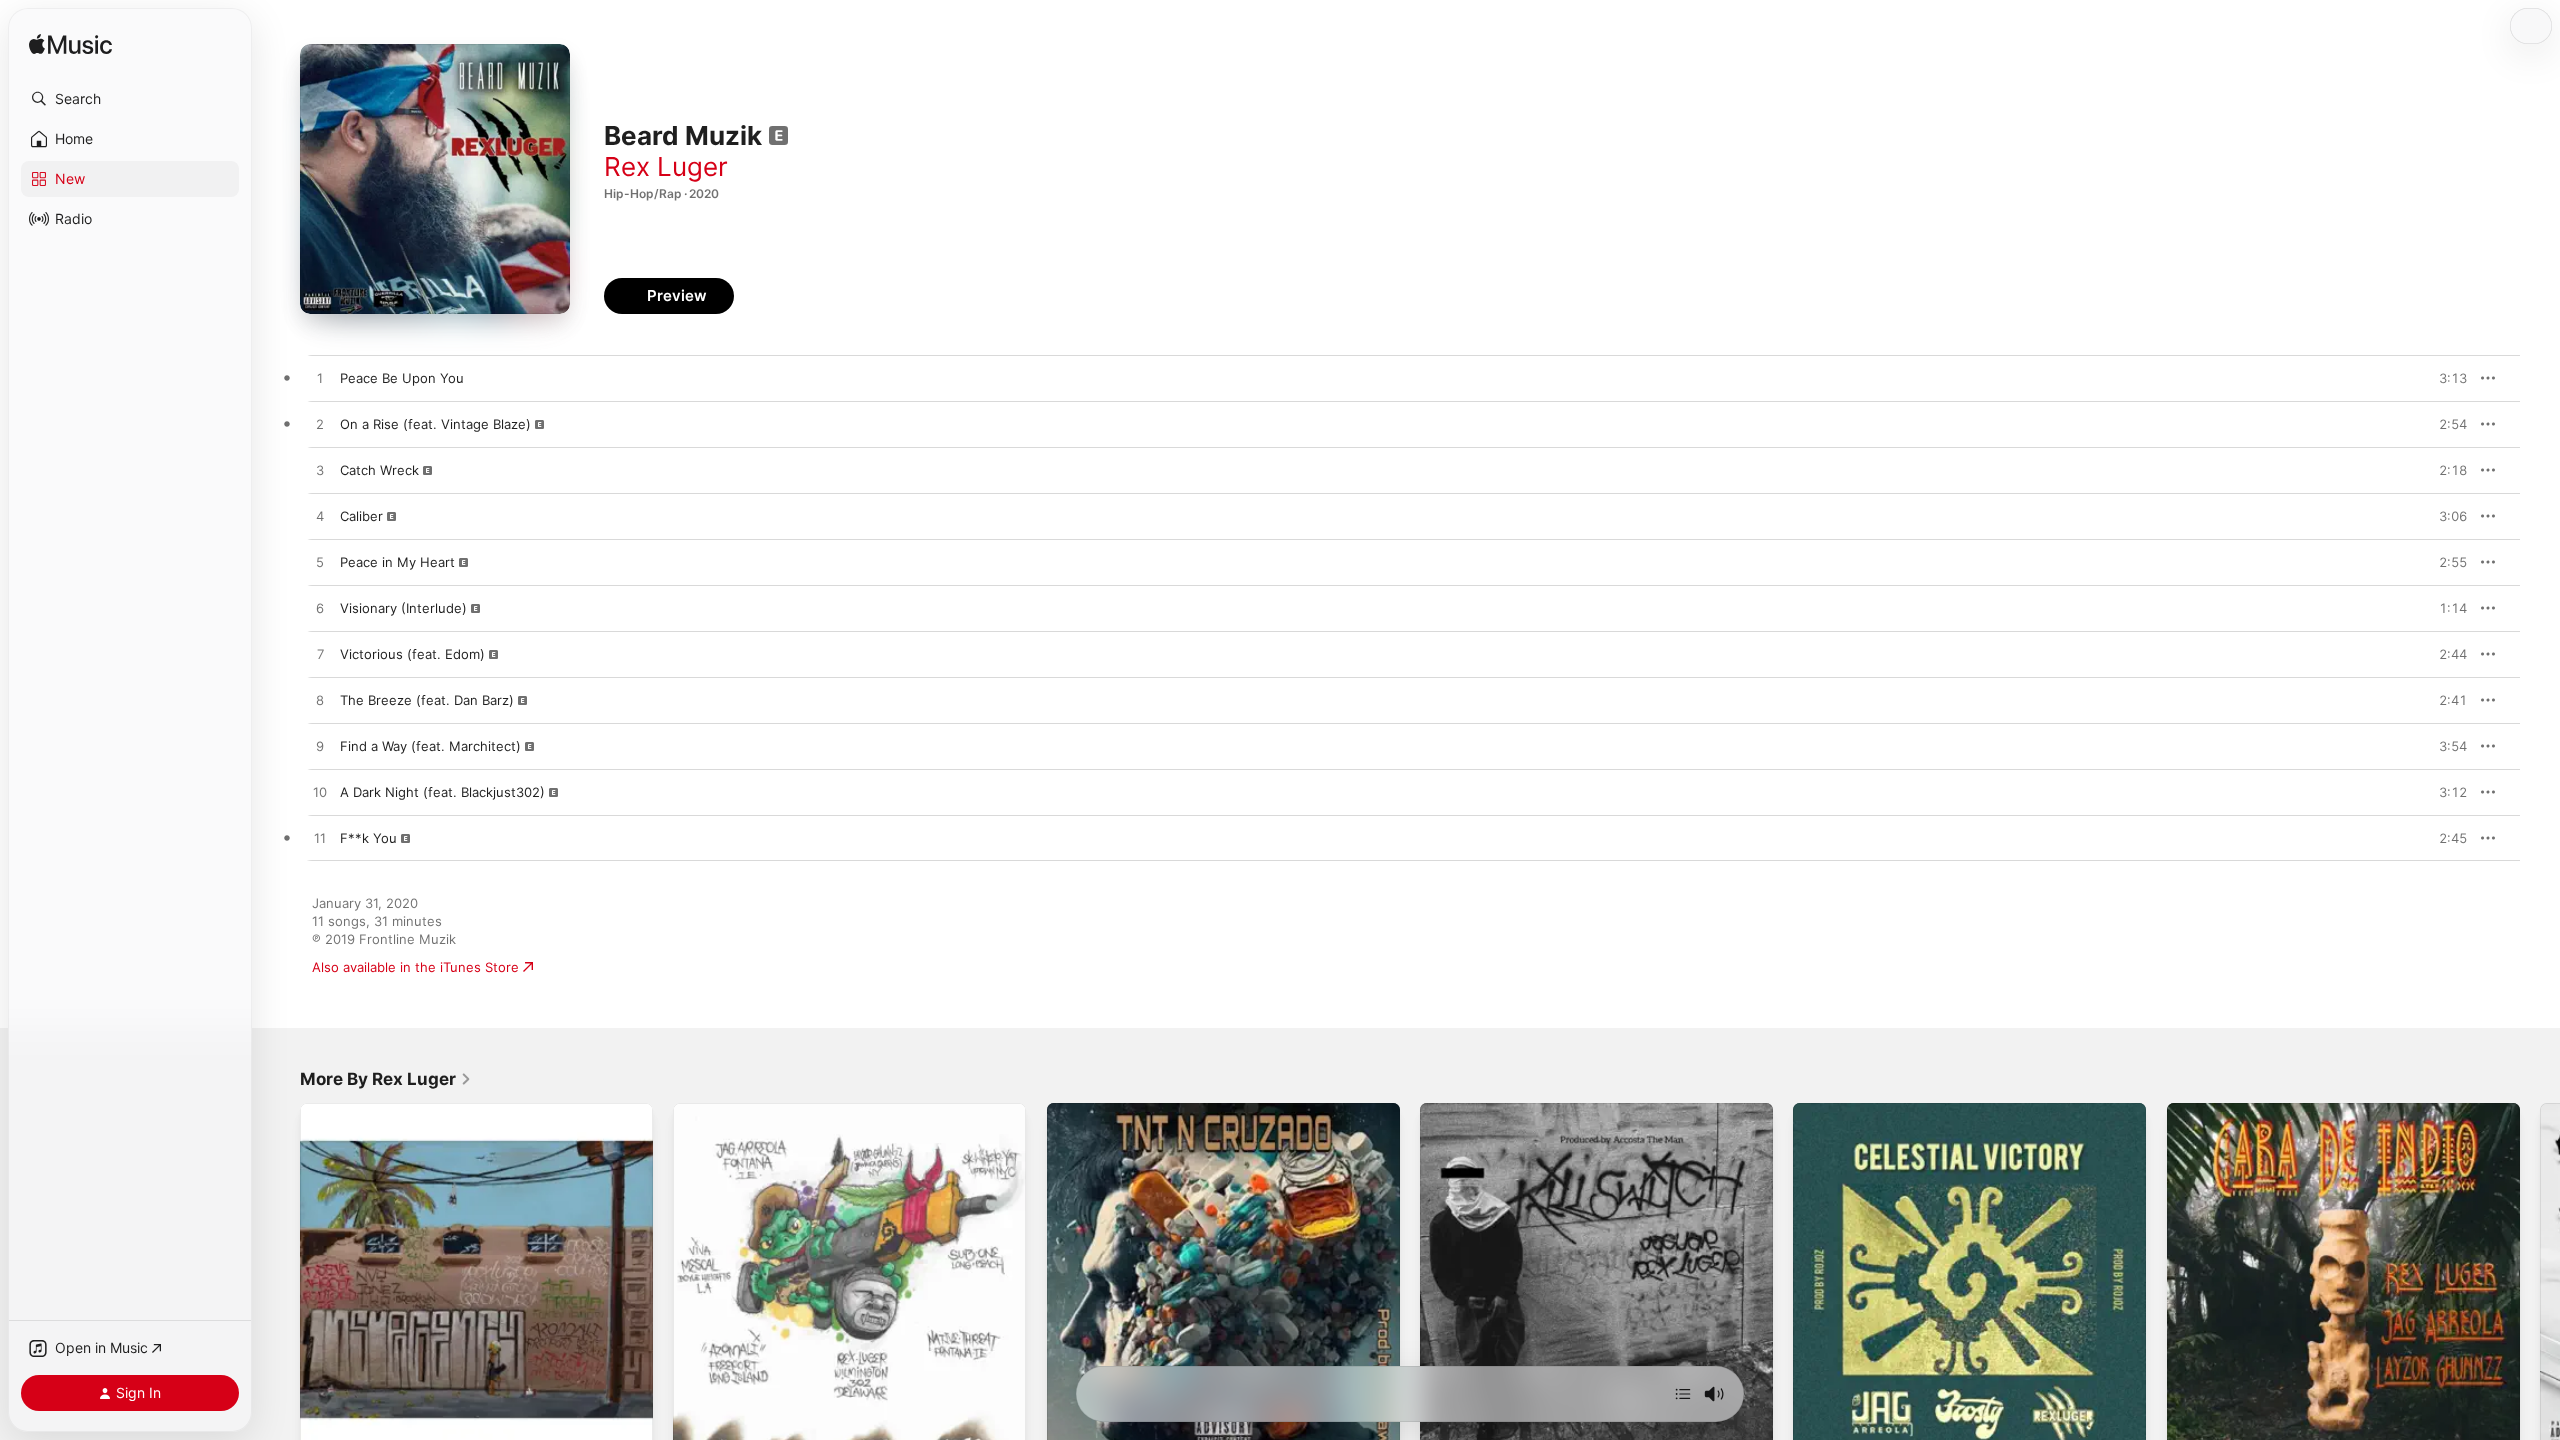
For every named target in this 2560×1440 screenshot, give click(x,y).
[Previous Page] (280, 1280)
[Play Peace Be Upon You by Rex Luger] (320, 379)
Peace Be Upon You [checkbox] (402, 378)
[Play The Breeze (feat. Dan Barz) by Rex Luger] (320, 701)
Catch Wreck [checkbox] (379, 470)
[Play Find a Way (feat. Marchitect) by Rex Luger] (320, 747)
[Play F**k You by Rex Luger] (320, 839)
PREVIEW (2445, 378)
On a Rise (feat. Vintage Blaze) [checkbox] (435, 424)
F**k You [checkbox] (368, 838)
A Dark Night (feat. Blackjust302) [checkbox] (442, 792)
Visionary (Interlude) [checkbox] (403, 608)
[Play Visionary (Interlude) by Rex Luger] (320, 609)
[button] (130, 99)
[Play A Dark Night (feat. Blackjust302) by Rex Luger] (320, 793)
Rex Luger (666, 166)
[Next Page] (2540, 1280)
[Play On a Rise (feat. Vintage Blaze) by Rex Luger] (320, 425)
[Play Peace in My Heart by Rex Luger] (320, 563)
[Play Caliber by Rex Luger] (320, 517)
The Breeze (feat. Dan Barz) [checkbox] (427, 700)
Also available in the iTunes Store (415, 967)
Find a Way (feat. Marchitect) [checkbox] (430, 746)
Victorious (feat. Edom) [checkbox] (412, 654)
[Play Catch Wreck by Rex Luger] (320, 471)
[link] (386, 1079)
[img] (70, 45)
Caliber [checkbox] (361, 516)
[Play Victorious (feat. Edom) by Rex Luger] (320, 655)
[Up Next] (1683, 1394)
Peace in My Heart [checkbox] (397, 562)
